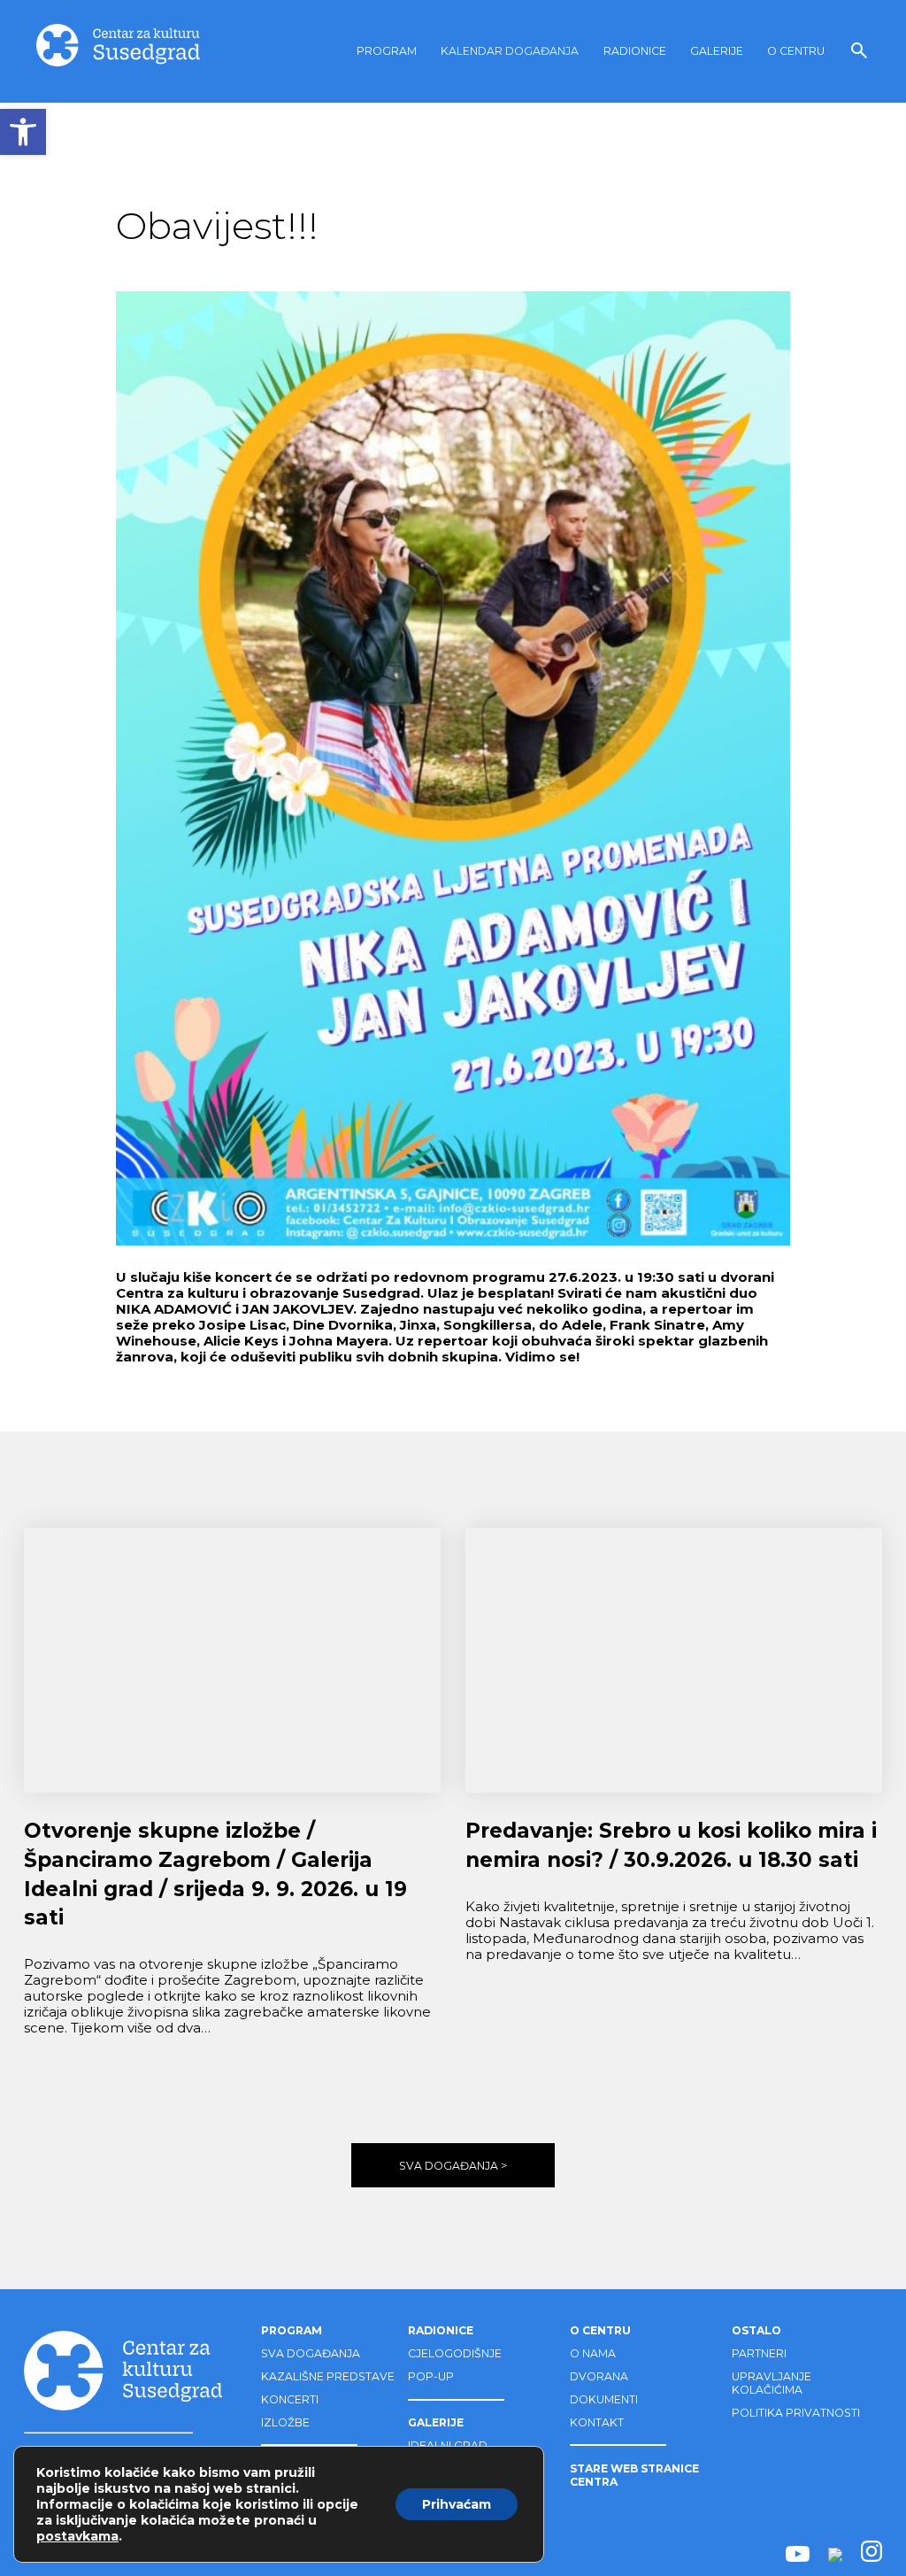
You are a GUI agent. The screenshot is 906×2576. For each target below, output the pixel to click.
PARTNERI (759, 2353)
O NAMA (593, 2353)
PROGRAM (387, 51)
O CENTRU (796, 51)
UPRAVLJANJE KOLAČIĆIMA (772, 2383)
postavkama (77, 2536)
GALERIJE (717, 51)
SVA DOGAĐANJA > (453, 2166)
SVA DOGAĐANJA (311, 2353)
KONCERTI (290, 2399)
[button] (23, 132)
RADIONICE (635, 51)
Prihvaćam (457, 2504)
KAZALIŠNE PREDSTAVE (328, 2376)
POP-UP (431, 2376)
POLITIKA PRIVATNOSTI (796, 2413)
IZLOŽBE (285, 2422)
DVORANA (599, 2376)
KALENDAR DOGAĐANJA (510, 51)
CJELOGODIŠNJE (455, 2353)
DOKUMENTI (604, 2399)
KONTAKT (597, 2422)
